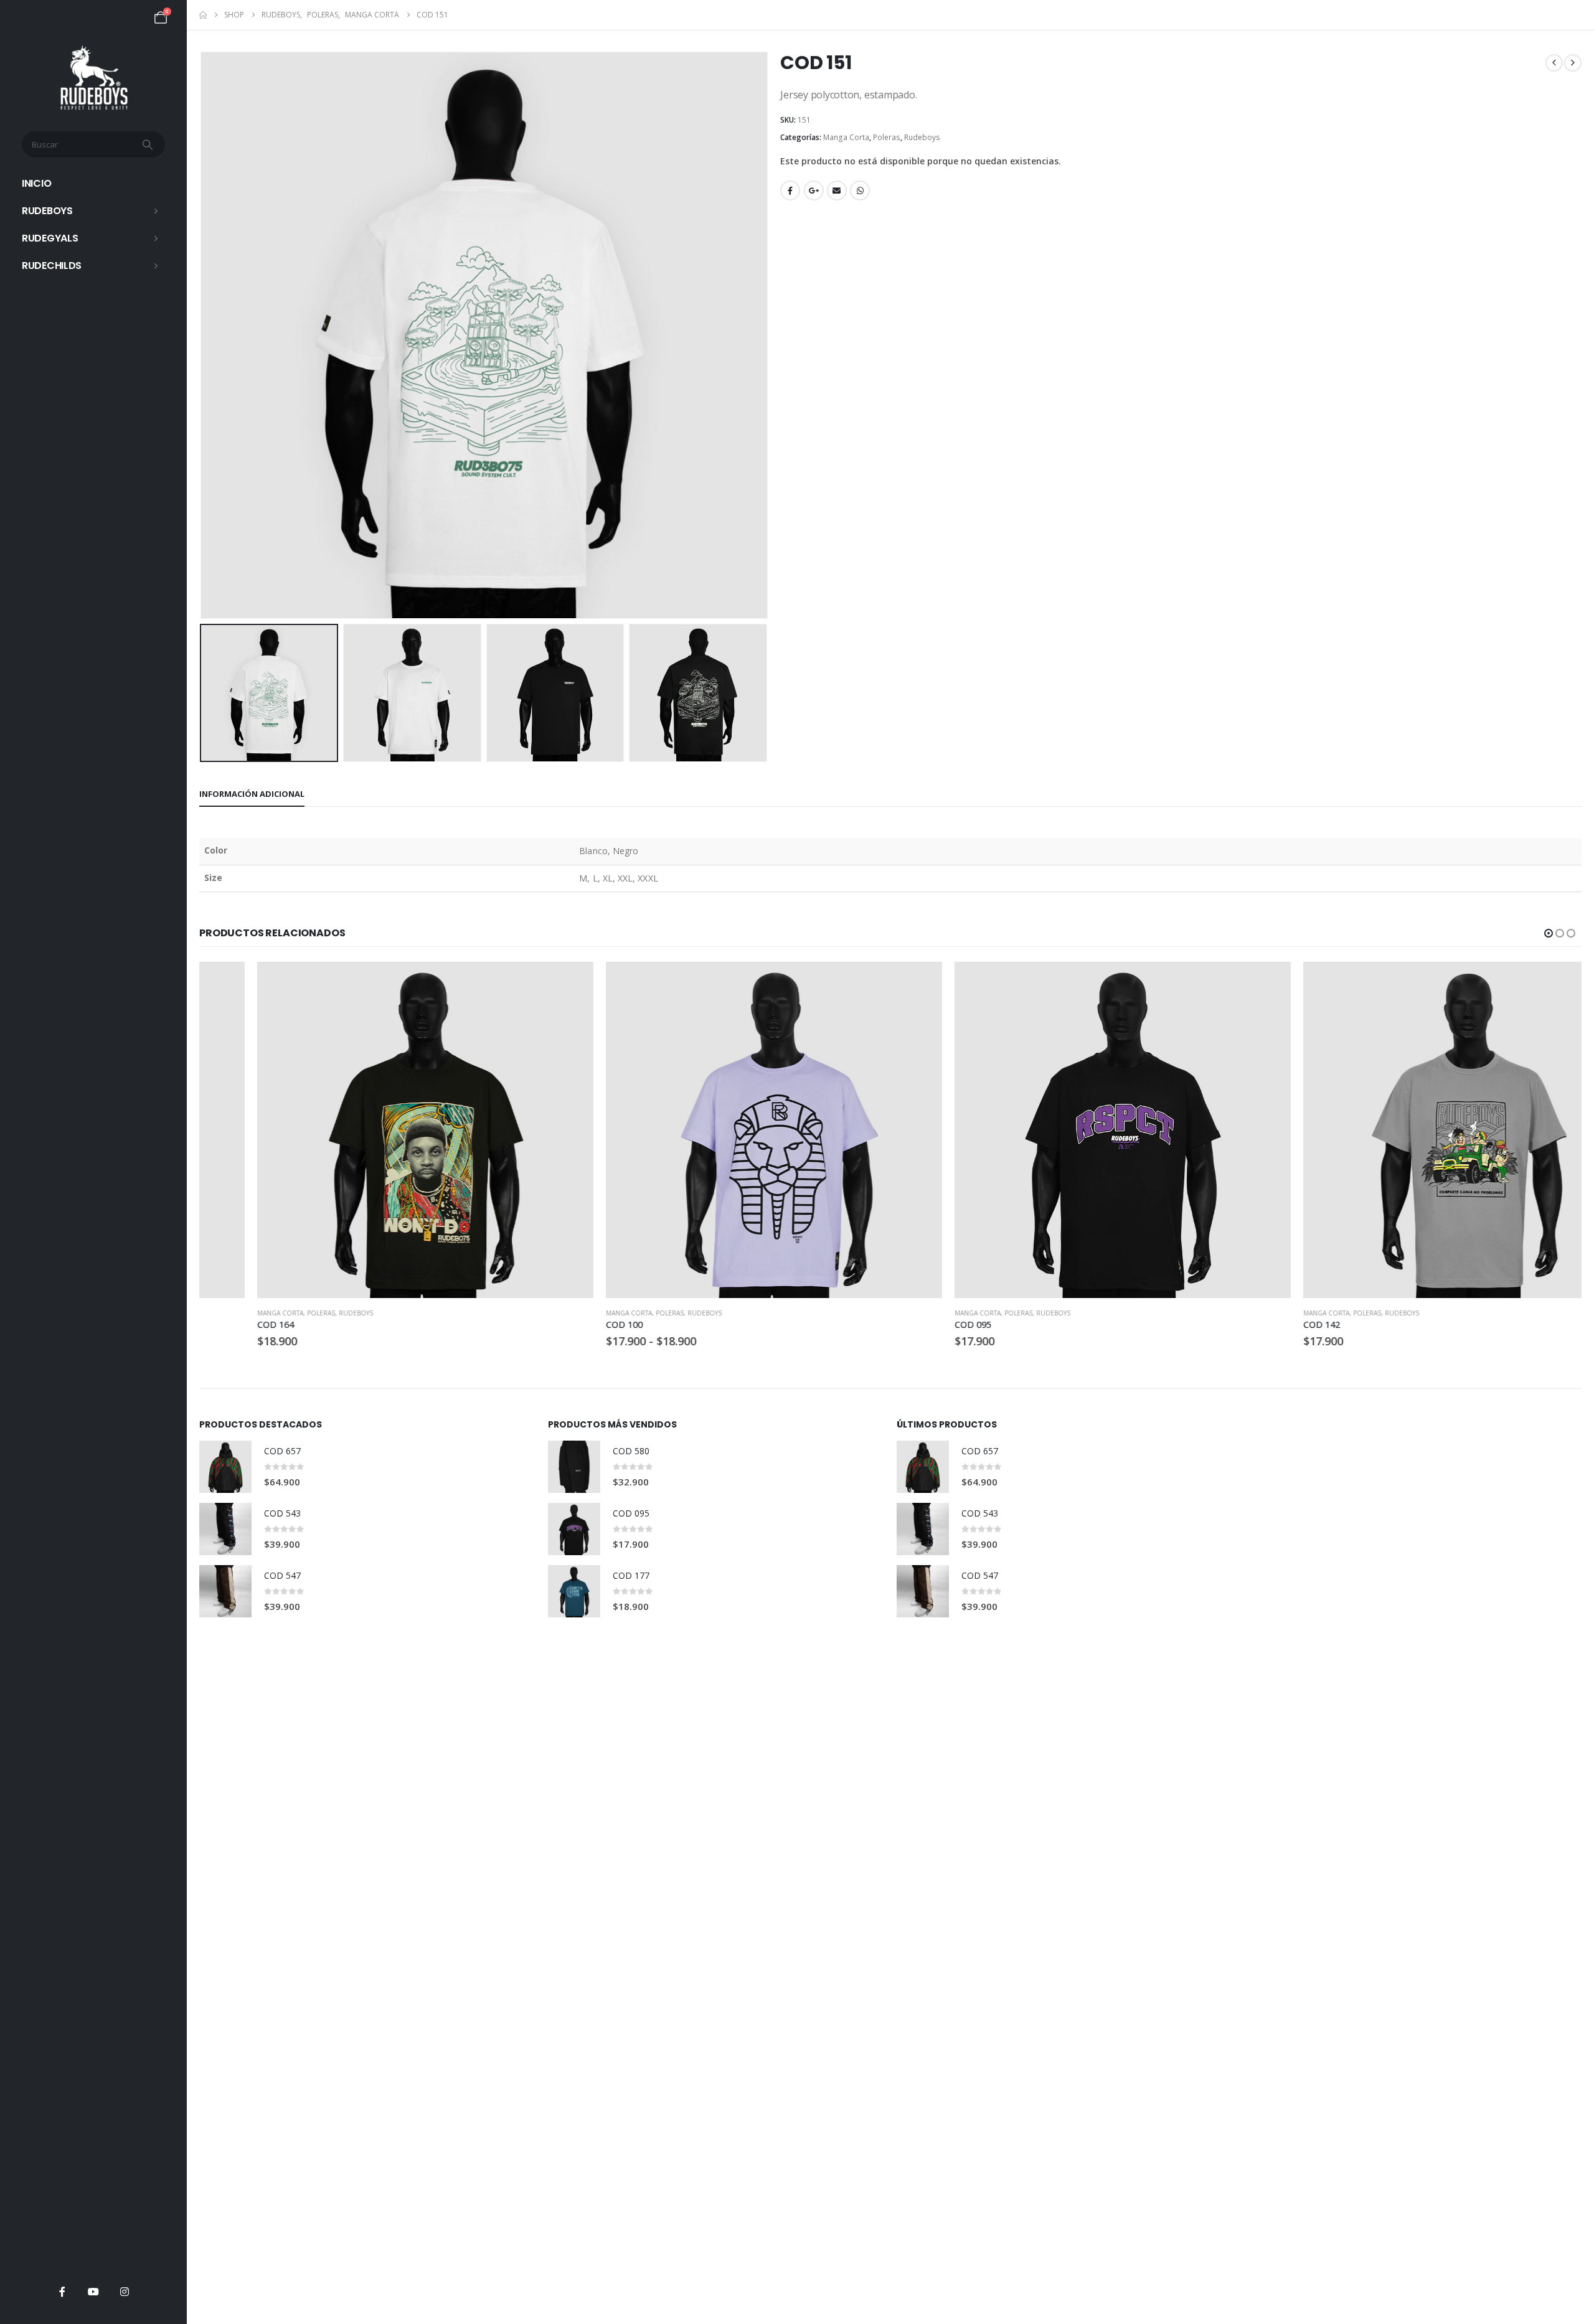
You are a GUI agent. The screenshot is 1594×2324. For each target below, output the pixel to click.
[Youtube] (93, 2292)
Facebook (790, 191)
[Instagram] (125, 2292)
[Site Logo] (94, 78)
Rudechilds (52, 266)
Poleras (887, 137)
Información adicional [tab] (252, 794)
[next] (1573, 63)
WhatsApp (860, 191)
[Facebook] (62, 2292)
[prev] (1554, 63)
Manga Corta (846, 137)
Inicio (36, 183)
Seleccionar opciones (515, 982)
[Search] (149, 144)
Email (837, 191)
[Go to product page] (367, 1130)
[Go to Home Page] (203, 15)
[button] (202, 336)
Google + (814, 191)
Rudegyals (50, 238)
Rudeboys (47, 211)
